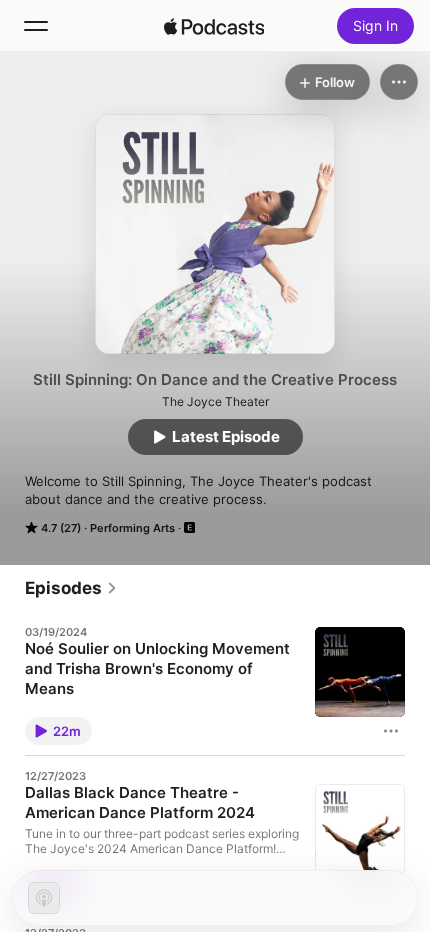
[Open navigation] (36, 26)
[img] (214, 26)
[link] (71, 588)
